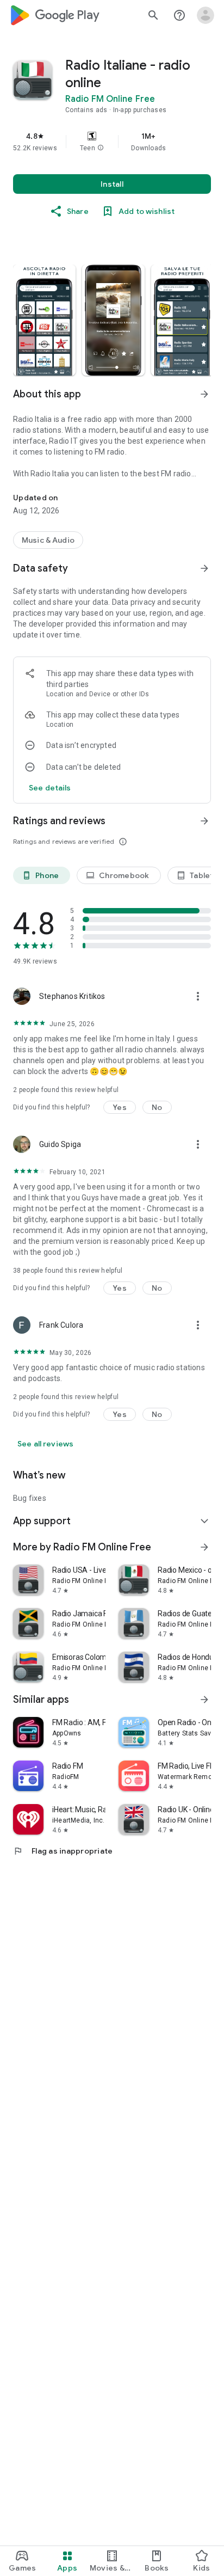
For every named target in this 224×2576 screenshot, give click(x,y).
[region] (112, 142)
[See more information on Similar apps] (204, 1700)
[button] (101, 148)
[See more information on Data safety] (204, 568)
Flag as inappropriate (63, 1851)
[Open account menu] (206, 15)
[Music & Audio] (48, 540)
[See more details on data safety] (50, 788)
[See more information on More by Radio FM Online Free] (204, 1547)
